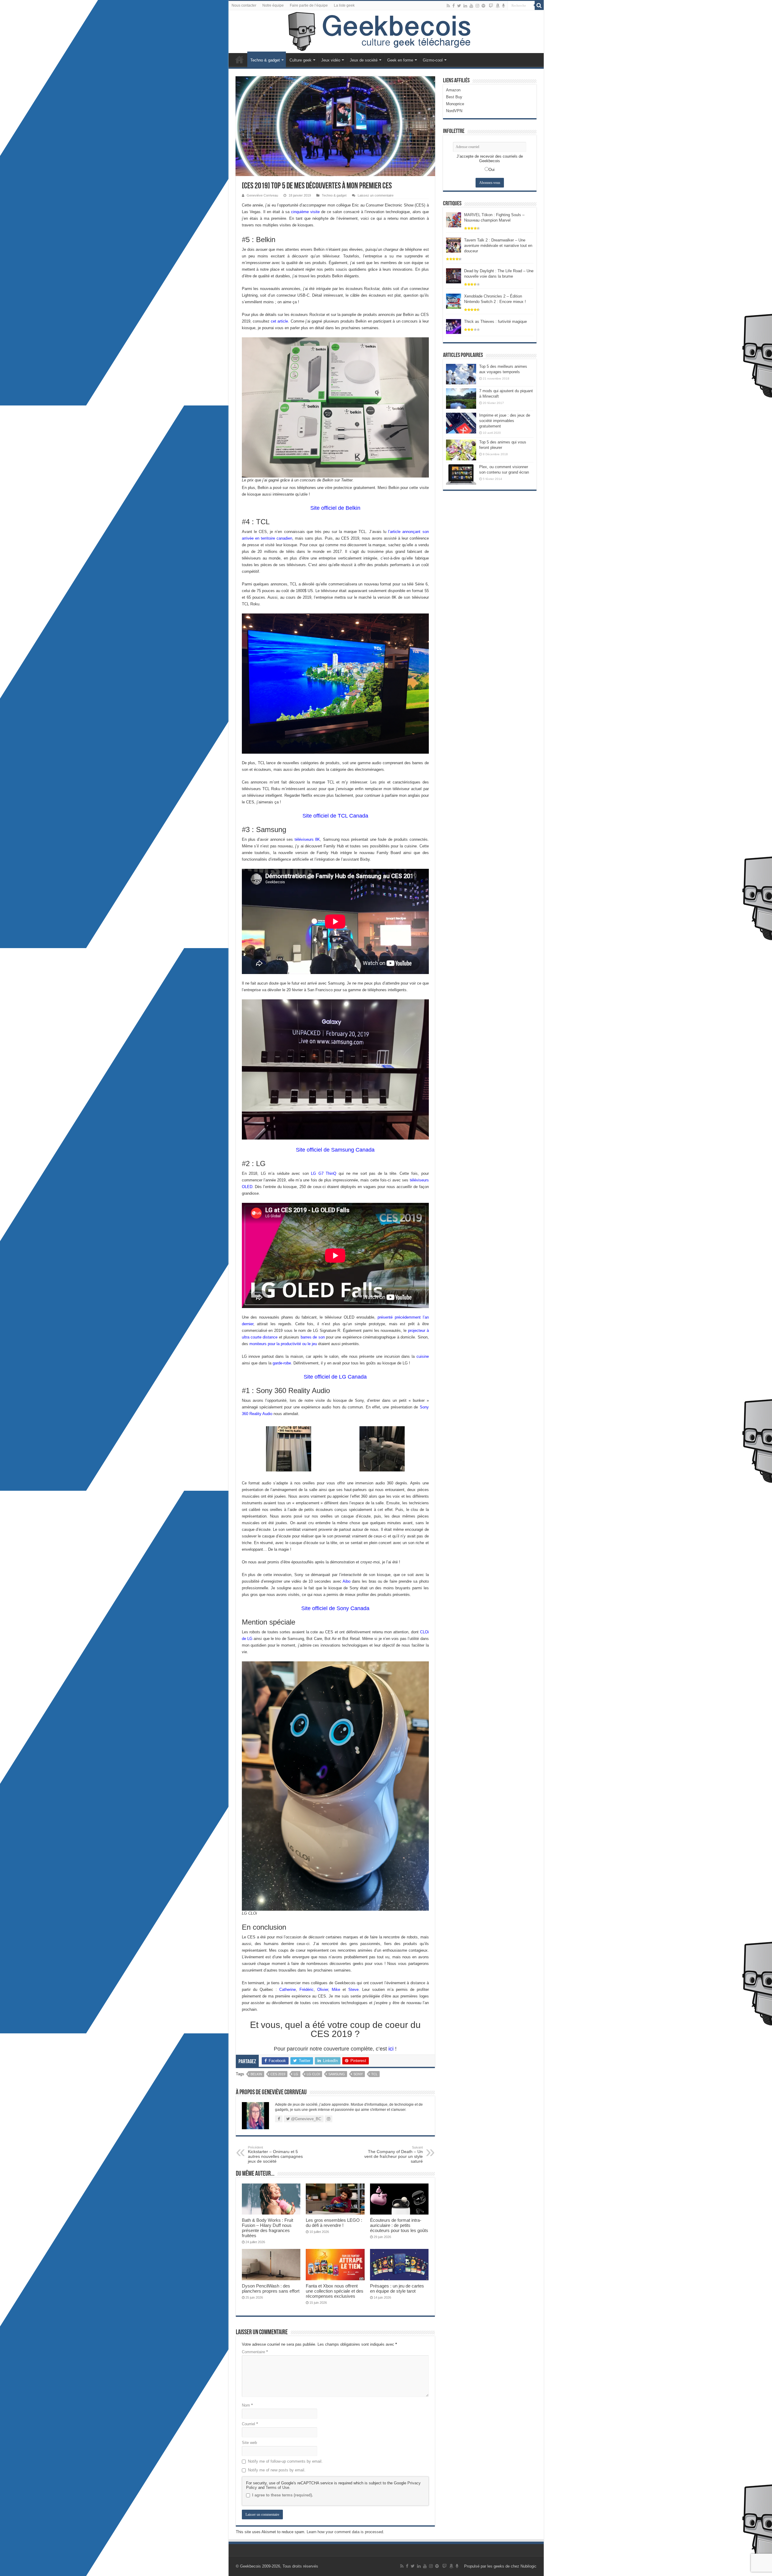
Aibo (346, 1581)
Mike (336, 1990)
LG (296, 2074)
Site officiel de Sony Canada (335, 1608)
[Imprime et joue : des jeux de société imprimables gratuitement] (461, 423)
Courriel (250, 2424)
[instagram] (477, 6)
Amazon (453, 90)
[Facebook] (454, 6)
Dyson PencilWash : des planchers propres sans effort (271, 2288)
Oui (492, 170)
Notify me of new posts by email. (277, 2470)
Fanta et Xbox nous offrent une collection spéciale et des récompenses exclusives (335, 2291)
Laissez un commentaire (376, 195)
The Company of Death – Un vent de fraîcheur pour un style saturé (394, 2155)
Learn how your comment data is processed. (345, 2532)
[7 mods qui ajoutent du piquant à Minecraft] (461, 399)
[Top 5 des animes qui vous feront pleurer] (461, 450)
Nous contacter (244, 5)
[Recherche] (539, 5)
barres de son (313, 1337)
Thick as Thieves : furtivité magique (495, 322)
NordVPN (454, 111)
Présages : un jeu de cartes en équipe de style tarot (397, 2288)
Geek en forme (400, 60)
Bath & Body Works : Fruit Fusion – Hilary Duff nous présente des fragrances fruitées (267, 2228)
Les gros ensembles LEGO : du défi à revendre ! (334, 2223)
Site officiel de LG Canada (335, 1377)
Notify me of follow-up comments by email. (285, 2461)
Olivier (323, 1990)
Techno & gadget (265, 60)
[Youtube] (471, 6)
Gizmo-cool (433, 60)
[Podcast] (503, 6)
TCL (374, 2074)
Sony (358, 2074)
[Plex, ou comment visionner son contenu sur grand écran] (461, 475)
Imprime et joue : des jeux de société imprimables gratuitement (505, 421)
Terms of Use (277, 2488)
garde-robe (282, 1363)
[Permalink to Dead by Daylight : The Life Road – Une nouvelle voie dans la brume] (454, 275)
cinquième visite (305, 212)
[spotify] (483, 6)
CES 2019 (278, 2074)
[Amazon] (498, 6)
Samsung (337, 2074)
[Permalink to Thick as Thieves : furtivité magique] (454, 326)
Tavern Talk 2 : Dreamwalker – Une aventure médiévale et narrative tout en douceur (498, 246)
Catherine (288, 1990)
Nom (247, 2405)
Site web (249, 2443)
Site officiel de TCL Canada (335, 816)
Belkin (256, 2074)
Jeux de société (364, 60)
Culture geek (301, 60)
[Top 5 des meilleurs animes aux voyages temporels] (461, 374)
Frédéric (307, 1990)
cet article (279, 321)
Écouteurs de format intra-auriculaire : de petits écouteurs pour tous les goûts (399, 2225)
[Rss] (448, 6)
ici (391, 2049)
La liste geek (344, 5)
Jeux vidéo (331, 60)
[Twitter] (459, 6)
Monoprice (455, 104)
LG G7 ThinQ (324, 1173)
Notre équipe (273, 5)
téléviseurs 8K (307, 839)
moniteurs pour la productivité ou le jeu (283, 1344)
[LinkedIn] (465, 6)
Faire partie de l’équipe (309, 5)
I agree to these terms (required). (283, 2495)
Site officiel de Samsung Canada (335, 1150)
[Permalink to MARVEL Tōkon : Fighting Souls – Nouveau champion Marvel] (454, 219)
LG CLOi (313, 2074)
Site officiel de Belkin (335, 508)
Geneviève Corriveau (262, 195)
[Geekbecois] (386, 32)
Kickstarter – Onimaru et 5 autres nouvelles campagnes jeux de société (275, 2155)
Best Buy (454, 97)
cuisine (423, 1356)
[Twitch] (491, 6)
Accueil (239, 59)
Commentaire (255, 2352)
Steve (353, 1990)
